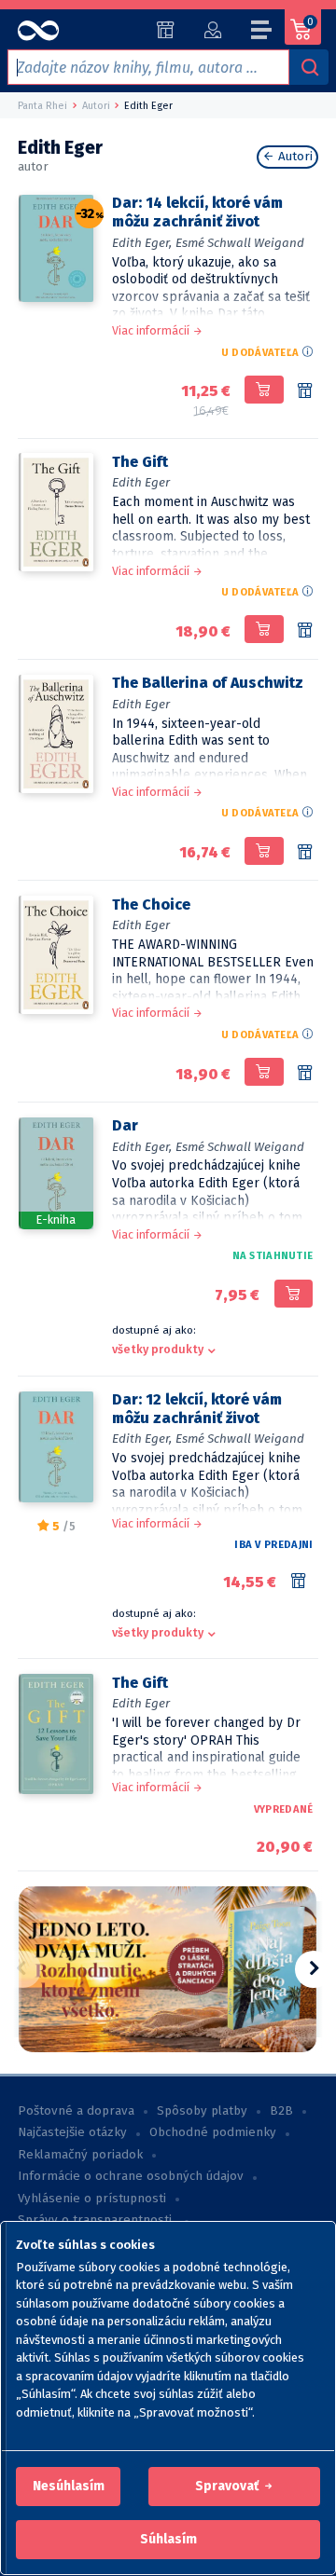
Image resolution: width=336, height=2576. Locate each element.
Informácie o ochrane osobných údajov (131, 2176)
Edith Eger (141, 482)
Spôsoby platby (202, 2111)
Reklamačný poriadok (80, 2155)
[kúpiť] (264, 390)
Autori (294, 157)
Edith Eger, (142, 243)
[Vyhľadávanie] (309, 67)
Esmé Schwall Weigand (240, 243)
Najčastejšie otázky (72, 2132)
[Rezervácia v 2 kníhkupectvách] (305, 631)
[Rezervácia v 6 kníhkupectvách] (302, 1582)
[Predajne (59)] (166, 30)
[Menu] (262, 33)
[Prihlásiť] (212, 30)
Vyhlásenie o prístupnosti (92, 2199)
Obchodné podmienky (213, 2132)
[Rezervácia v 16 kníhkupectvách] (305, 1074)
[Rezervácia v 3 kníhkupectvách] (305, 853)
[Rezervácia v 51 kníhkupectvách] (305, 391)
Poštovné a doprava (76, 2111)
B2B (281, 2111)
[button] (69, 2487)
